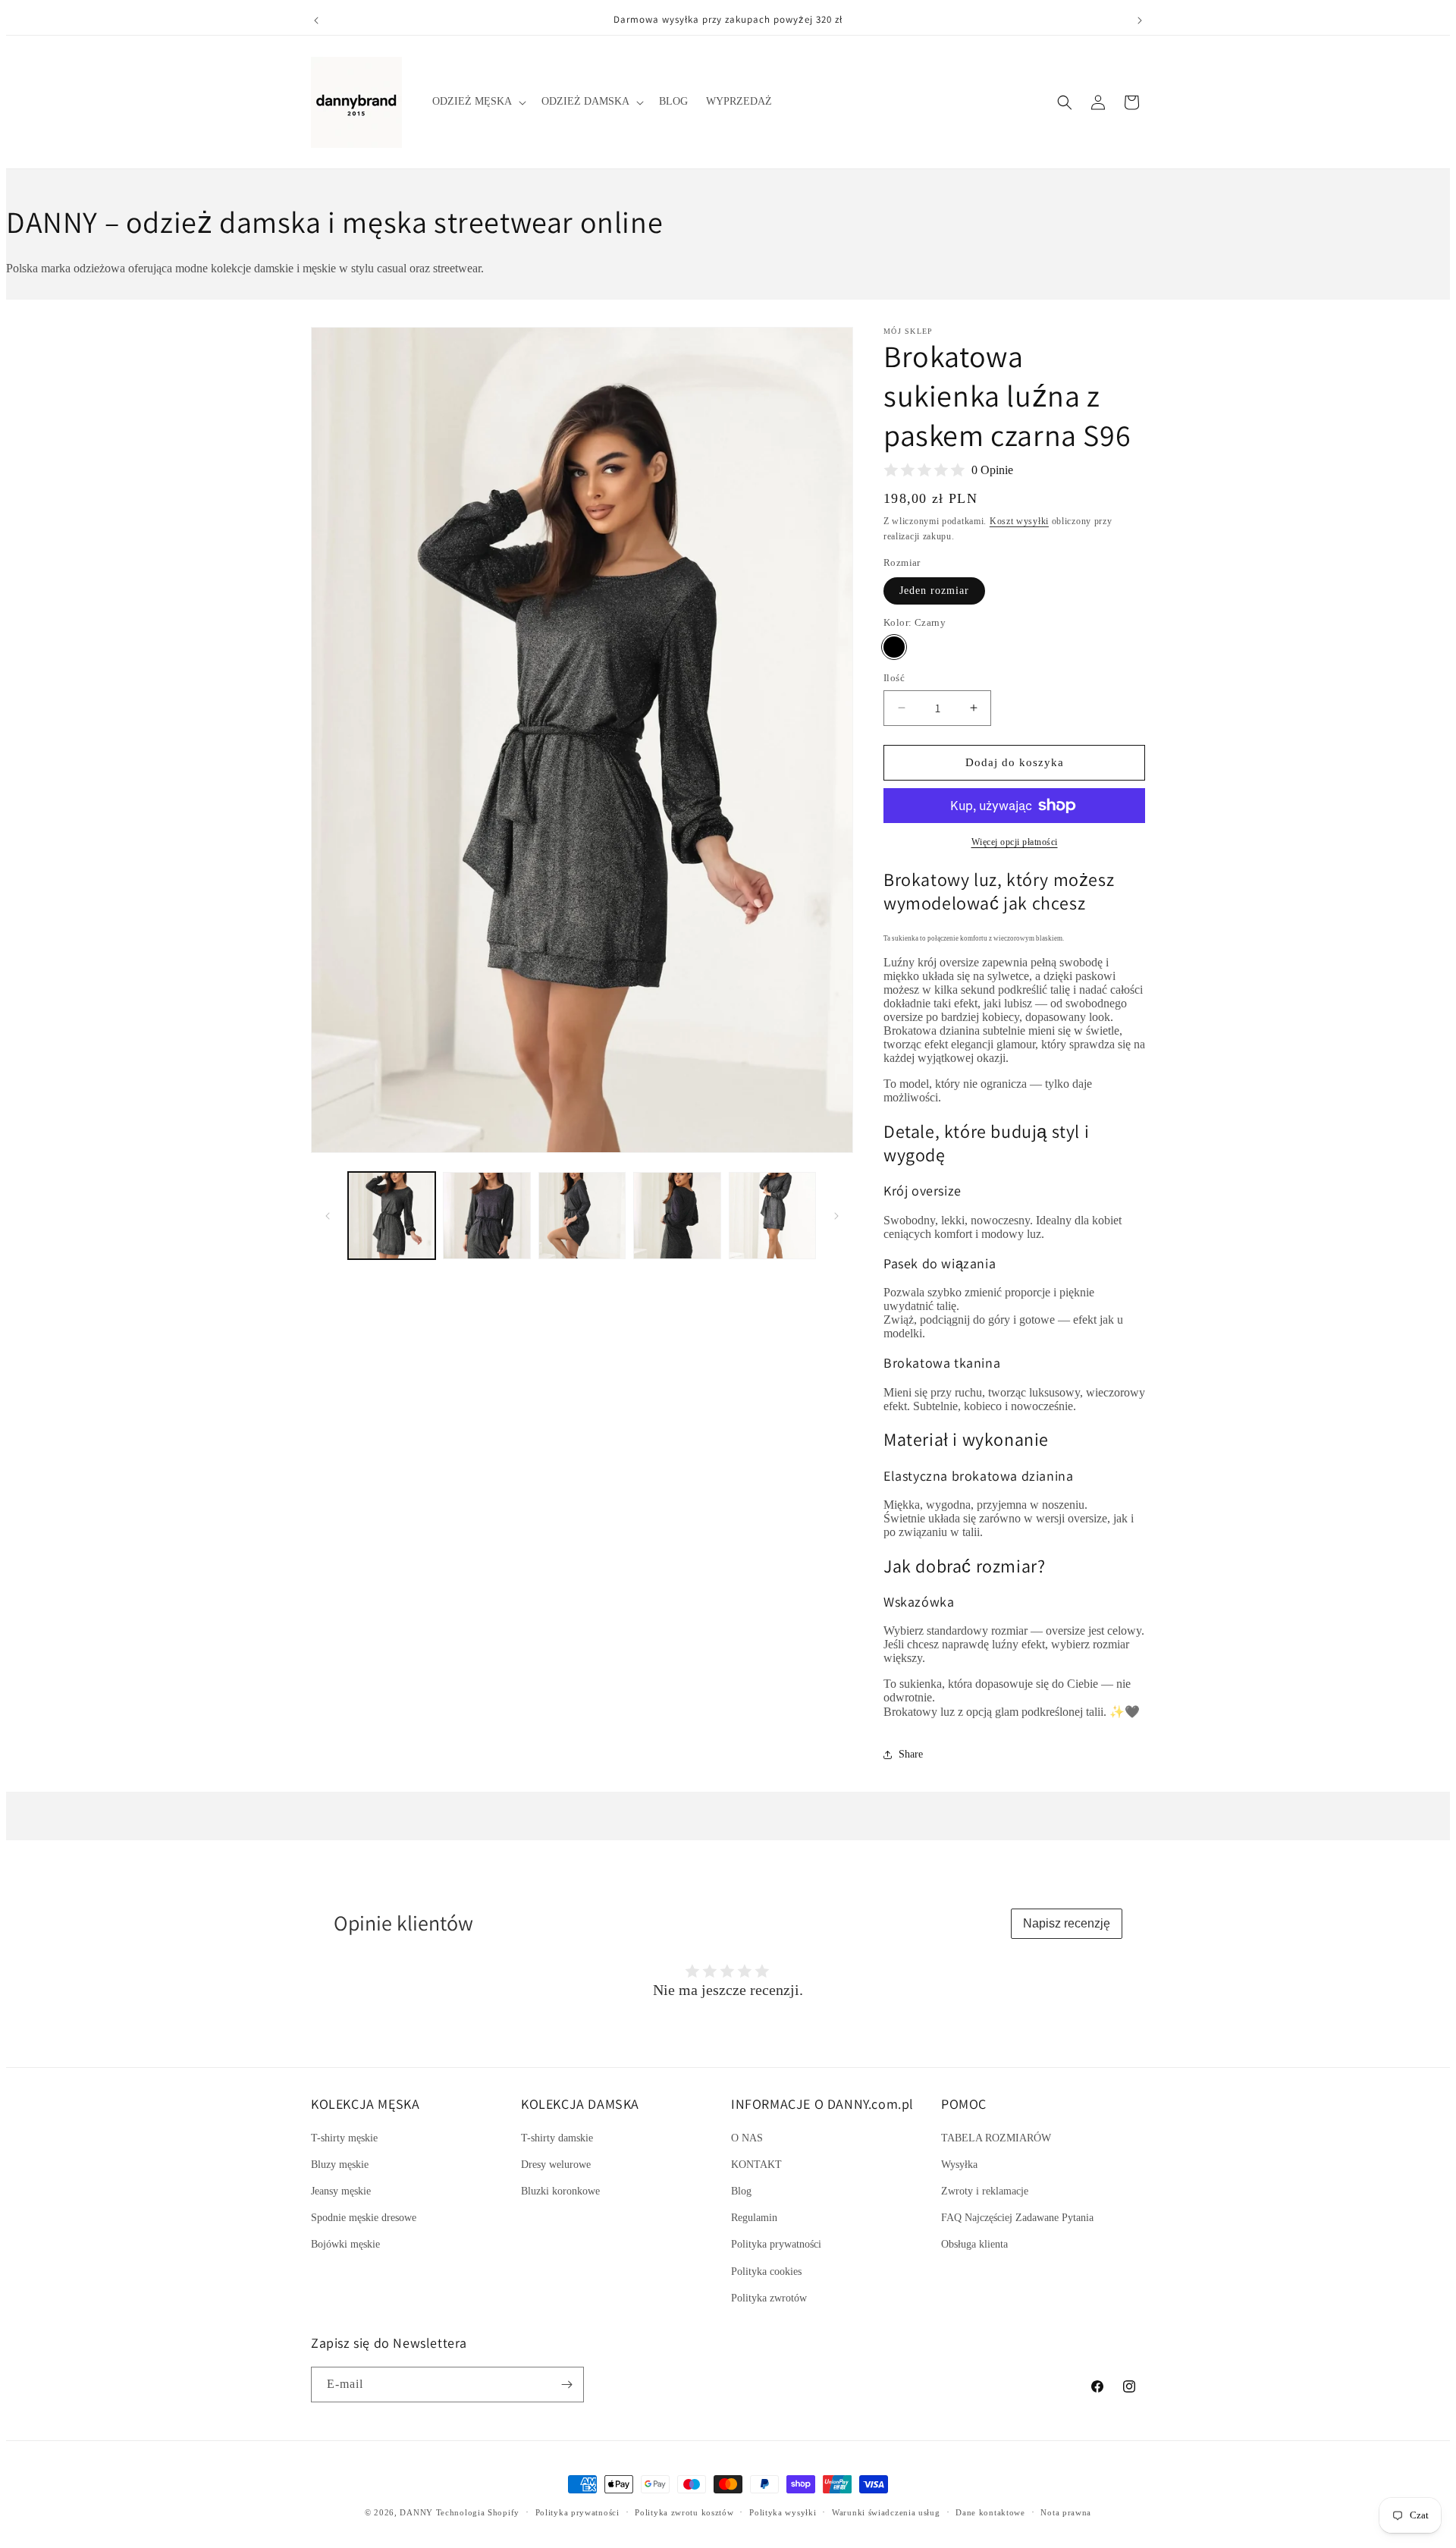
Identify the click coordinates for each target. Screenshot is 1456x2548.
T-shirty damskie (557, 2138)
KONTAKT (756, 2165)
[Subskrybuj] (566, 2385)
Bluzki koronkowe (560, 2191)
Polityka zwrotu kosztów (684, 2512)
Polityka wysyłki (783, 2512)
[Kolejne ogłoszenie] (1140, 20)
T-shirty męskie (344, 2138)
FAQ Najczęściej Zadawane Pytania (1017, 2218)
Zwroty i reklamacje (985, 2191)
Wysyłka (959, 2165)
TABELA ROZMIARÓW (996, 2138)
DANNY (416, 2512)
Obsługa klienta (974, 2244)
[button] (478, 102)
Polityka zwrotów (769, 2298)
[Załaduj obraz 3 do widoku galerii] (582, 1216)
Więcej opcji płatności (1015, 842)
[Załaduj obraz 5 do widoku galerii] (772, 1216)
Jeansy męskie (341, 2191)
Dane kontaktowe (990, 2512)
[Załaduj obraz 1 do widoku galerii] (392, 1216)
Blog (741, 2191)
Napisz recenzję (1067, 1923)
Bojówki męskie (345, 2244)
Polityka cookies (766, 2272)
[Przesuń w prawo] (836, 1216)
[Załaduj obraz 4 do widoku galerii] (677, 1216)
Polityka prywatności (776, 2244)
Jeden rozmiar (934, 591)
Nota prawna (1066, 2512)
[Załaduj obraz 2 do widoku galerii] (486, 1216)
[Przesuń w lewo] (328, 1216)
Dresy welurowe (556, 2165)
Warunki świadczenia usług (886, 2512)
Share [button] (911, 1754)
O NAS (747, 2138)
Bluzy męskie (340, 2165)
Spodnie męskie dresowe (364, 2218)
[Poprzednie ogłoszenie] (316, 20)
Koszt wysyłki (1019, 521)
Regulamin (754, 2218)
